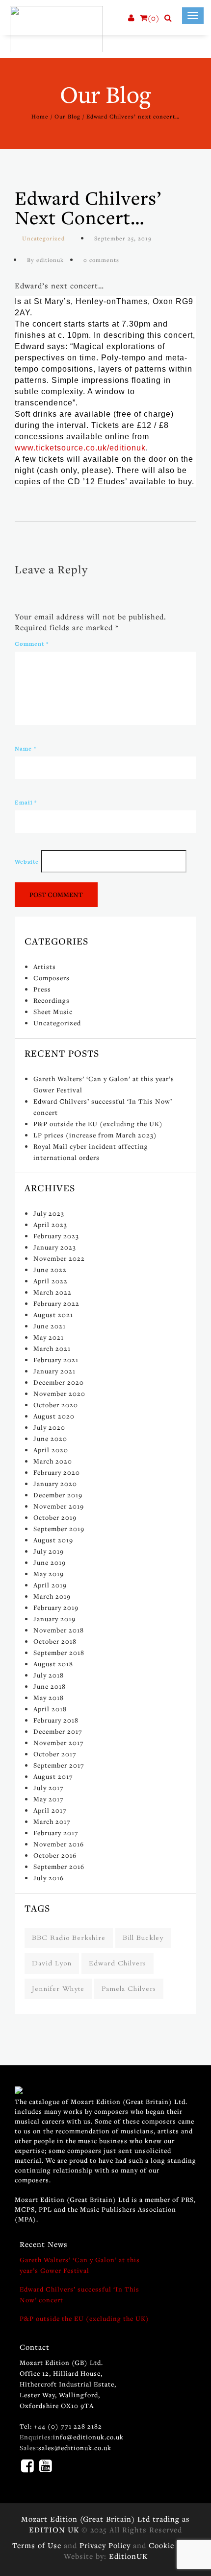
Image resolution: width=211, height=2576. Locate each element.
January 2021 (54, 1371)
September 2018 (59, 1653)
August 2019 (53, 1540)
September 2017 (59, 1765)
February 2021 (56, 1360)
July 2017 (49, 1788)
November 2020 (59, 1394)
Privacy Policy (105, 2545)
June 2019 (50, 1562)
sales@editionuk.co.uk (75, 2448)
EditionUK (128, 2556)
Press (42, 989)
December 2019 (58, 1495)
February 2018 (56, 1720)
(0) (154, 18)
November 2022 (59, 1258)
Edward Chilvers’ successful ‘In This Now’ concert (79, 2294)
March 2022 (53, 1292)
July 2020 (49, 1427)
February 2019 (56, 1607)
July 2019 (49, 1551)
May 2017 (49, 1799)
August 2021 (53, 1315)
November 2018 (59, 1630)
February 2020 (57, 1472)
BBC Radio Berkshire (69, 1938)
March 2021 (52, 1348)
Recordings (52, 1000)
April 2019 (50, 1585)
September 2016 (59, 1867)
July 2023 (49, 1213)
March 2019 (52, 1596)
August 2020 (54, 1416)
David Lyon (52, 1963)
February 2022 (56, 1303)
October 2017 (55, 1754)
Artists (45, 967)
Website (27, 862)
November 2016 (59, 1844)
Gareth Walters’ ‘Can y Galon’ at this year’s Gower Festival (80, 2265)
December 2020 (59, 1382)
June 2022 (50, 1270)
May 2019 (49, 1574)
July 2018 (49, 1675)
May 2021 (49, 1337)
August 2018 (53, 1664)
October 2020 (56, 1405)
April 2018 (50, 1709)
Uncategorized (43, 238)
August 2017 (53, 1776)
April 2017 (50, 1810)
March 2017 (52, 1821)
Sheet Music (53, 1012)
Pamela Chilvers (129, 1989)
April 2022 (51, 1281)
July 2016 (49, 1878)
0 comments (101, 260)
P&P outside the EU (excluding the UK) (98, 1124)
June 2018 (50, 1686)
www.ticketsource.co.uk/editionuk (80, 448)
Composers (52, 978)
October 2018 (55, 1641)
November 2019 (59, 1506)
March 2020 (53, 1461)
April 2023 (50, 1225)
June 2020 (50, 1439)
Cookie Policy (174, 2545)
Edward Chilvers (118, 1963)
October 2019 (55, 1517)
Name (26, 749)
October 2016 (55, 1855)
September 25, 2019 (123, 238)
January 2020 (55, 1484)
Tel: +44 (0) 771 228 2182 (61, 2426)
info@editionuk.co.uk (88, 2437)
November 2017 (59, 1743)
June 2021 (50, 1326)
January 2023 (55, 1247)
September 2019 (59, 1529)
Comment (32, 644)
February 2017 (56, 1833)
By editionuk (45, 260)
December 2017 (58, 1731)
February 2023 (56, 1236)
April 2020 (51, 1450)
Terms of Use (37, 2545)
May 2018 (49, 1698)
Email (26, 803)
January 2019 (54, 1619)
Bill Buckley (143, 1938)
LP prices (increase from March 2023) (95, 1135)
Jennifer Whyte (58, 1989)
